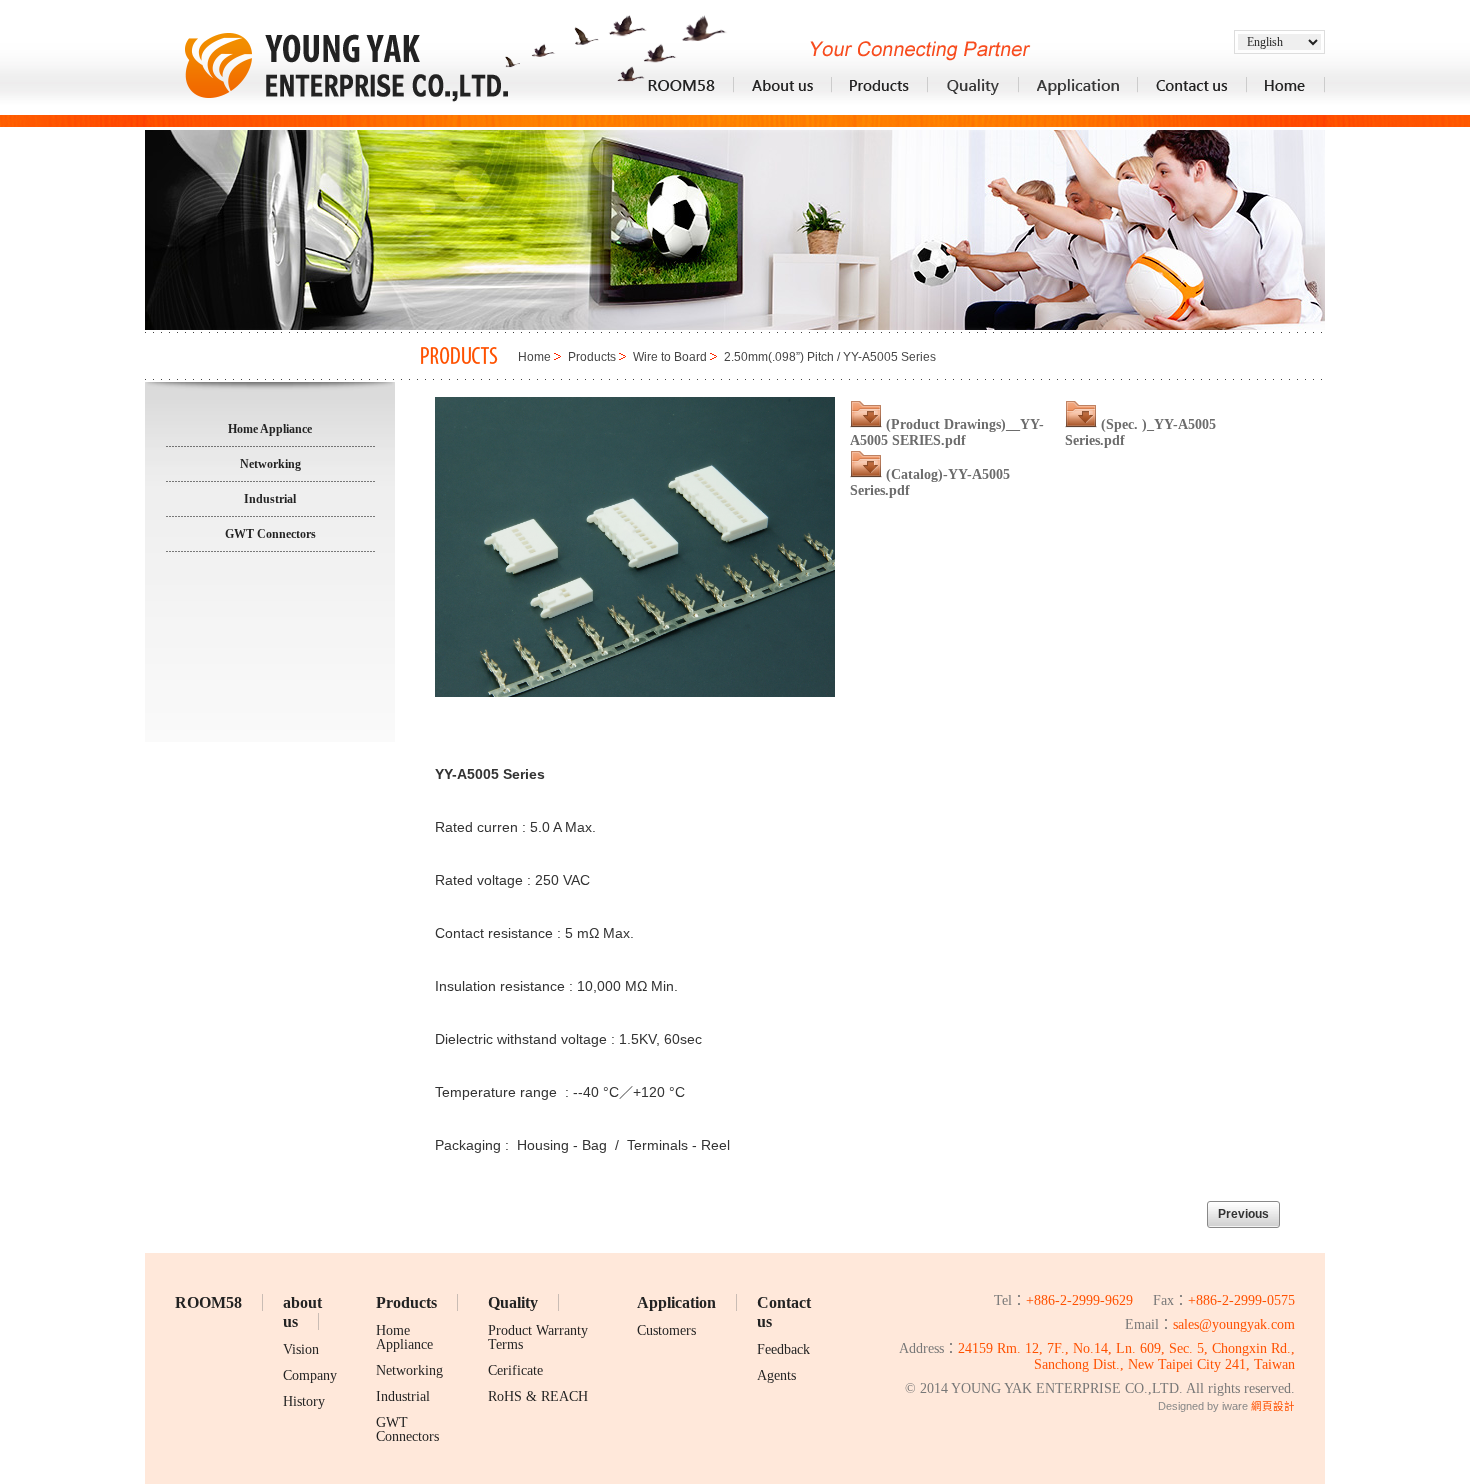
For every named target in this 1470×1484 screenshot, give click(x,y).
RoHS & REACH (538, 1396)
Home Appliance (404, 1337)
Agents (776, 1375)
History (304, 1401)
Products (592, 357)
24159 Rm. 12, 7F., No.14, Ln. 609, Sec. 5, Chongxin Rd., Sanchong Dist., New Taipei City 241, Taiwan (1126, 1357)
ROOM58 (208, 1302)
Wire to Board (670, 357)
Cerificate (515, 1370)
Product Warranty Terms (538, 1337)
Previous (1243, 1214)
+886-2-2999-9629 (1079, 1300)
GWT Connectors (407, 1429)
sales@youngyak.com (1234, 1324)
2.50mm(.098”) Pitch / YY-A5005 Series (830, 357)
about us (302, 1312)
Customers (666, 1330)
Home (534, 357)
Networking (409, 1370)
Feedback (783, 1349)
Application (676, 1302)
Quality (513, 1302)
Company (310, 1375)
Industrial (403, 1396)
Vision (301, 1349)
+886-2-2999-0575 (1241, 1300)
